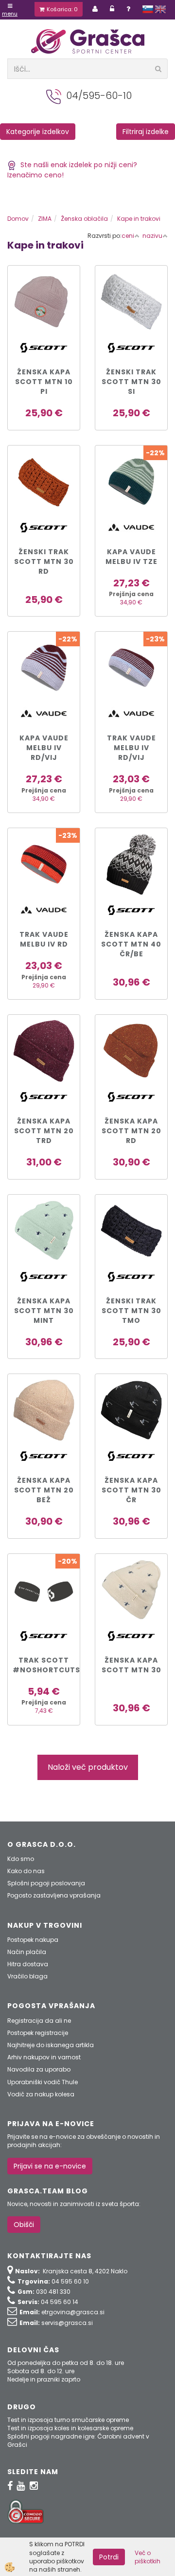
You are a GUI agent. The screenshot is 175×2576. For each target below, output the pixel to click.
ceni (128, 236)
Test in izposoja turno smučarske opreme (68, 2420)
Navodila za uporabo (39, 2069)
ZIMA (45, 219)
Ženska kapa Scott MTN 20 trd (44, 1131)
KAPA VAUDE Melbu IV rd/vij (44, 748)
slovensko (148, 9)
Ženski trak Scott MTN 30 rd (44, 562)
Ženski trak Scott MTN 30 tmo (131, 1311)
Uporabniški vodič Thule (43, 2082)
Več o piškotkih (148, 2557)
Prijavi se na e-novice (50, 2166)
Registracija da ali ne (39, 2021)
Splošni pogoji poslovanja (46, 1883)
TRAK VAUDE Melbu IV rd (44, 939)
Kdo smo (21, 1859)
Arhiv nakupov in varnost (44, 2057)
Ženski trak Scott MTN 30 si (131, 382)
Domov (18, 219)
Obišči (24, 2225)
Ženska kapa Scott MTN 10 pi (44, 382)
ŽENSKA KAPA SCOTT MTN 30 (131, 1665)
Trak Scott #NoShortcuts (44, 1665)
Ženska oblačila (84, 219)
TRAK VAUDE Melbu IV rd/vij (131, 748)
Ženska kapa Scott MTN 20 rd (131, 1131)
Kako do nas (26, 1871)
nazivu (152, 236)
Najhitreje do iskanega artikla (51, 2045)
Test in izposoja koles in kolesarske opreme (70, 2428)
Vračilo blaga (27, 1976)
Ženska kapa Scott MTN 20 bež (44, 1490)
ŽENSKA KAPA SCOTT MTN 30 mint (44, 1311)
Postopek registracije (38, 2033)
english (160, 9)
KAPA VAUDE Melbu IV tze (131, 557)
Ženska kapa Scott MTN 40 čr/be (131, 944)
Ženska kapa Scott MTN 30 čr (131, 1490)
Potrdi (109, 2557)
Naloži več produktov (88, 1767)
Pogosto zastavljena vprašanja (54, 1895)
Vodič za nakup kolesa (41, 2094)
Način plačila (27, 1952)
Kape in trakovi (139, 219)
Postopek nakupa (33, 1940)
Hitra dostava (28, 1964)
